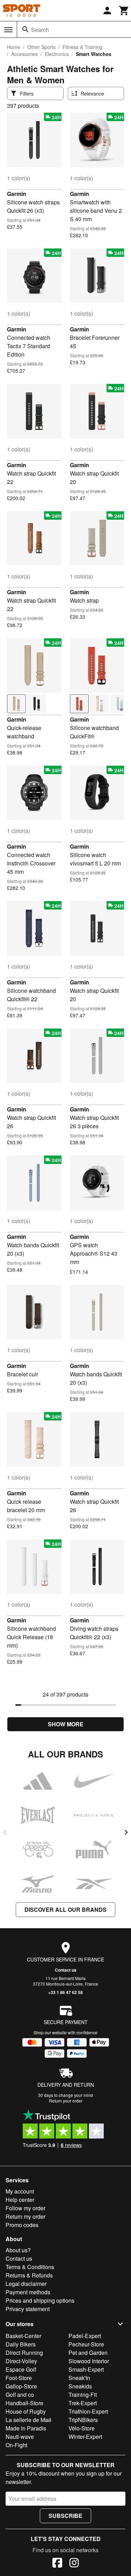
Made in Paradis (26, 2428)
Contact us (66, 1970)
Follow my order (26, 2208)
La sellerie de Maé (28, 2420)
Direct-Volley (21, 2361)
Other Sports (41, 47)
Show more (66, 1724)
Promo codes (22, 2225)
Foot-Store (19, 2378)
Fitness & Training (82, 47)
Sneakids (80, 2386)
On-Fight (16, 2445)
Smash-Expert (86, 2369)
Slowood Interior (89, 2361)
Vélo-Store (82, 2428)
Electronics (57, 54)
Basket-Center (23, 2336)
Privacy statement (28, 2309)
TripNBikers (83, 2420)
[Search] (26, 29)
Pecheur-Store (86, 2344)
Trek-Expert (83, 2403)
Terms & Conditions (30, 2267)
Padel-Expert (85, 2336)
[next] (126, 1832)
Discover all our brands (65, 1910)
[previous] (5, 1832)
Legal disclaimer (26, 2284)
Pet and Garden (88, 2353)
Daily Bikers (21, 2344)
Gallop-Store (21, 2386)
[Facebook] (57, 2564)
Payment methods (28, 2292)
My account (20, 2191)
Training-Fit (83, 2395)
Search (40, 30)
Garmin (17, 194)
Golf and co (20, 2395)
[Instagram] (74, 2564)
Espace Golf (21, 2369)
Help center (20, 2200)
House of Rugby (26, 2411)
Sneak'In (79, 2378)
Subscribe (65, 2516)
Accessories (24, 54)
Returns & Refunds (29, 2275)
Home (14, 47)
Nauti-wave (20, 2437)
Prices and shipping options (40, 2300)
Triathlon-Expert (88, 2411)
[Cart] (124, 10)
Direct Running (24, 2353)
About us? (18, 2250)
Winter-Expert (85, 2437)
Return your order (66, 2101)
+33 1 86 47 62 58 (65, 1992)
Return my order (26, 2216)
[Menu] (8, 30)
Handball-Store (24, 2403)
